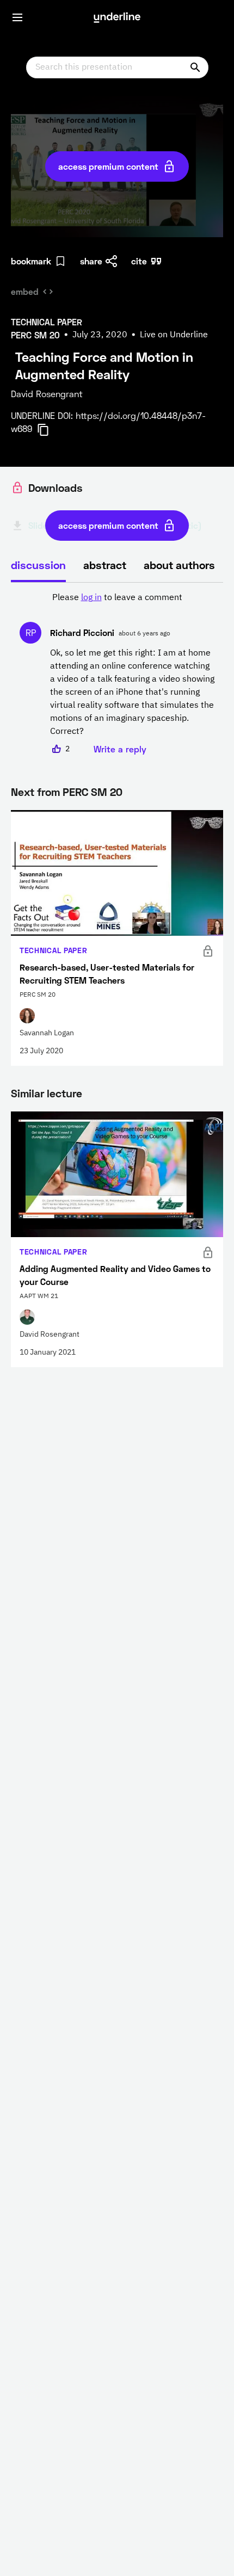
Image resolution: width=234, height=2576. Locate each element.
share (91, 261)
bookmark (31, 261)
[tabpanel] (117, 674)
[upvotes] (57, 749)
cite (139, 261)
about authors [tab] (179, 565)
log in (91, 598)
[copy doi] (50, 430)
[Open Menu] (17, 17)
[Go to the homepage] (117, 17)
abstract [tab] (105, 565)
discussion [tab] (38, 565)
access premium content (108, 166)
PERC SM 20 (93, 792)
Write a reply (120, 749)
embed (25, 291)
